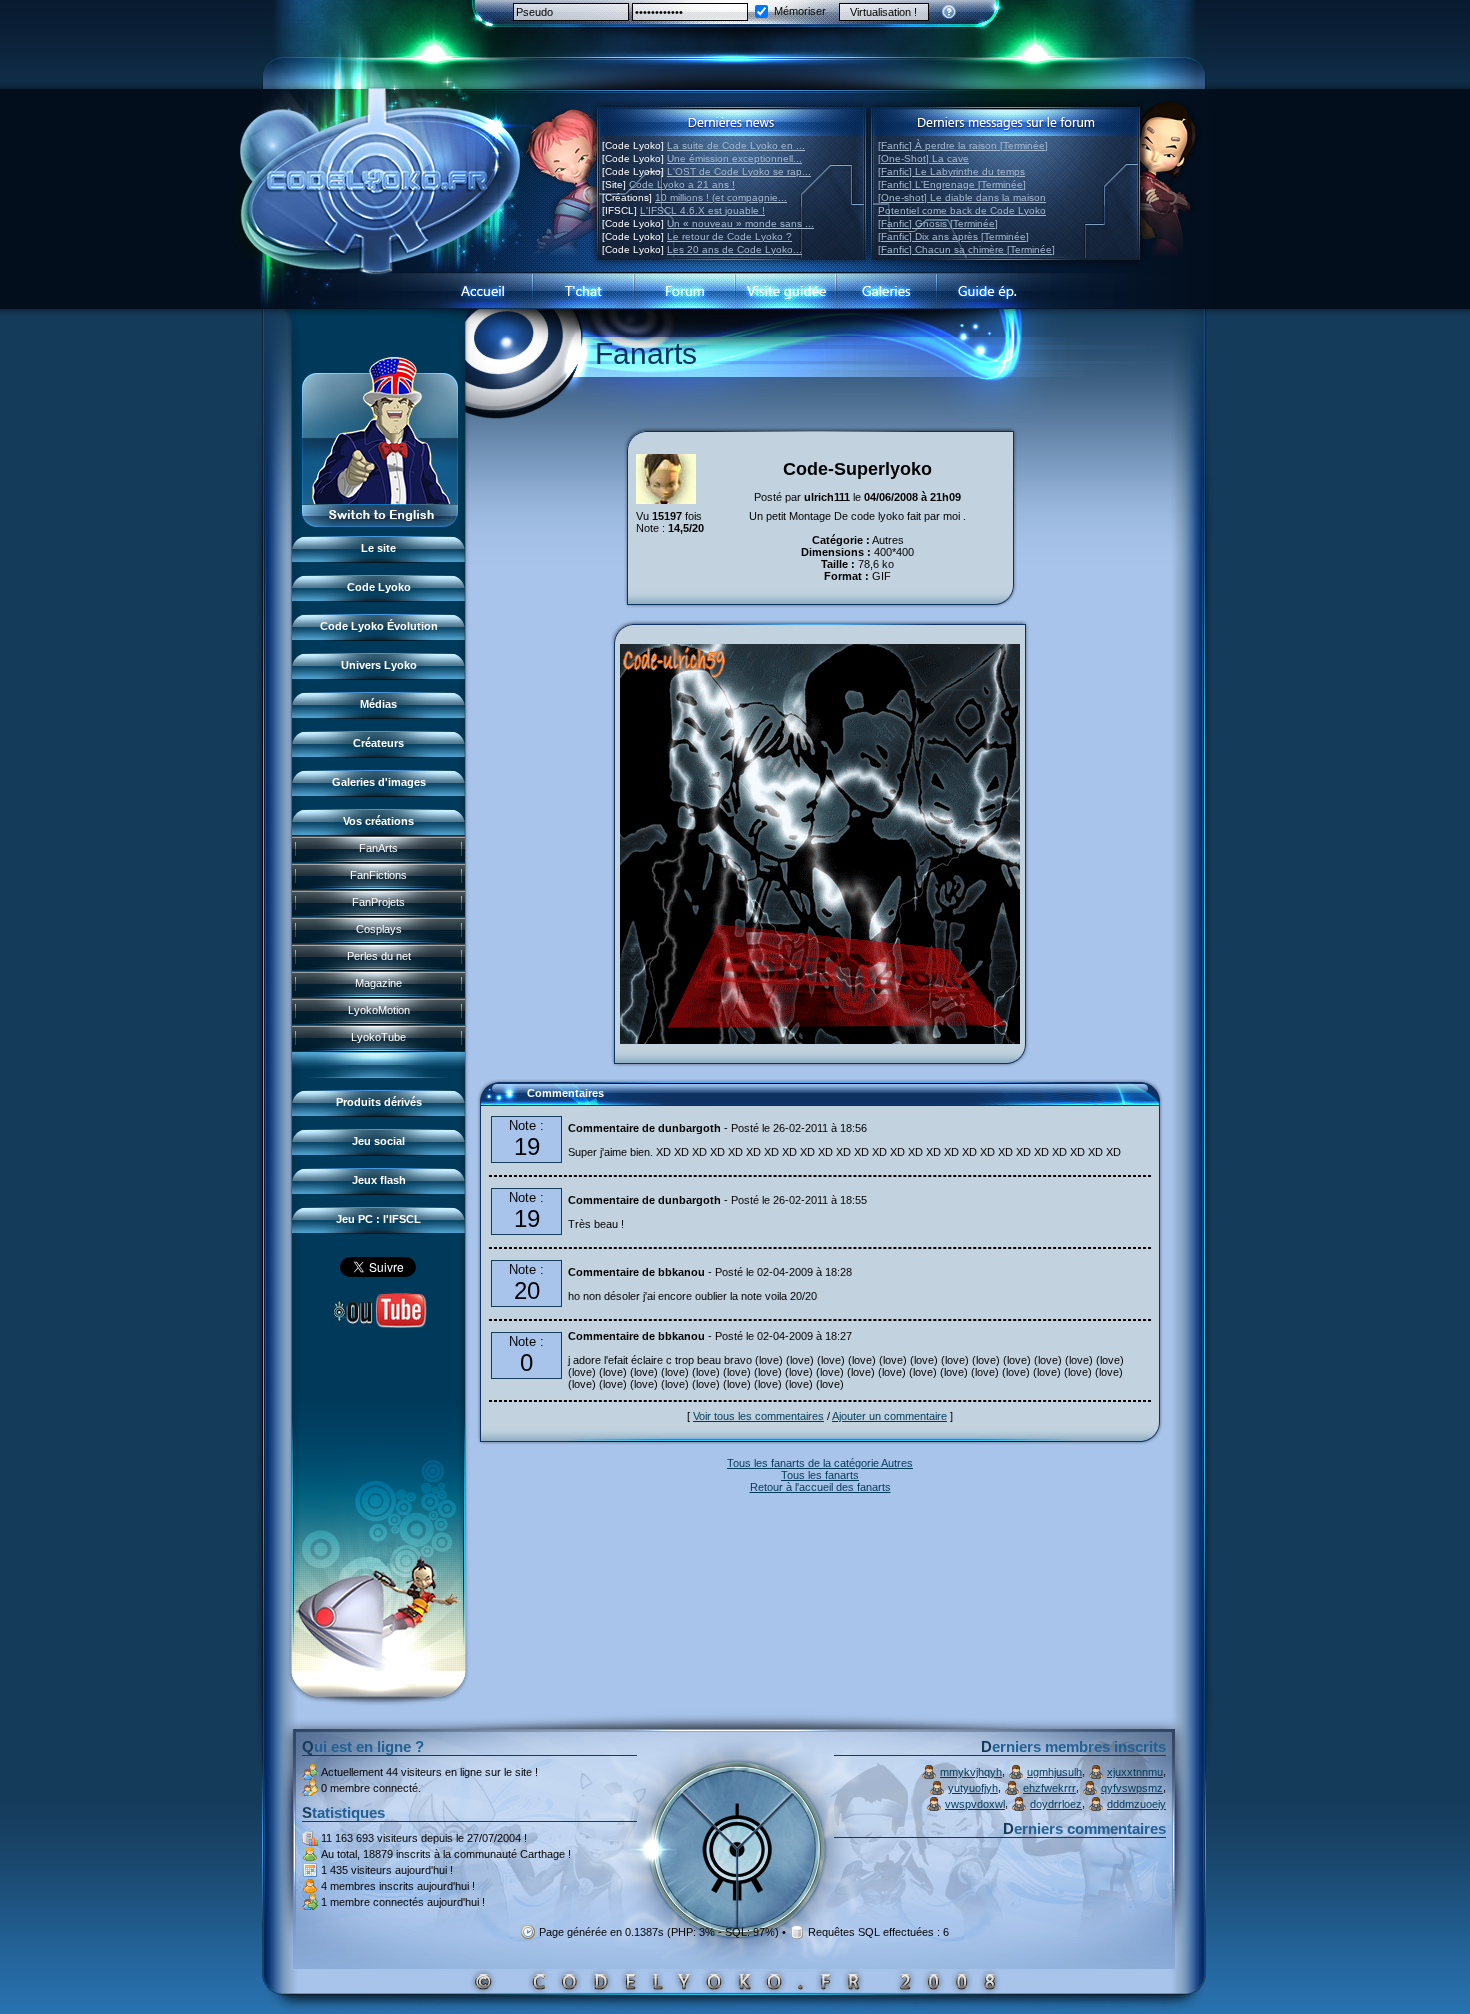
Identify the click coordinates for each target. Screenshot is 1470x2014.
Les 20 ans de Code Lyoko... (734, 249)
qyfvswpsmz (1132, 1788)
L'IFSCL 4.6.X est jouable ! (702, 210)
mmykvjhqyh (971, 1772)
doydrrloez (1056, 1804)
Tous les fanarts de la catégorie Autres (820, 1463)
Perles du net (379, 956)
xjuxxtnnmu (1135, 1772)
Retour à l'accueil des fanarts (820, 1487)
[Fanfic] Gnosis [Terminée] (938, 223)
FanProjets (378, 902)
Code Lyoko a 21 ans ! (682, 184)
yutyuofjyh (973, 1788)
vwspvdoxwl (975, 1804)
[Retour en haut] (502, 1102)
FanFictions (378, 875)
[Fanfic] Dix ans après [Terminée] (953, 236)
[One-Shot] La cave (923, 158)
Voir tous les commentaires (758, 1416)
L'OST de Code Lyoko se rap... (739, 171)
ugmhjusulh (1054, 1772)
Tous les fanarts (820, 1475)
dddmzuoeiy (1136, 1804)
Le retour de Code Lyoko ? (729, 236)
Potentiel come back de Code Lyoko (962, 210)
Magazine (378, 983)
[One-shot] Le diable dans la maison (962, 197)
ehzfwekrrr (1049, 1788)
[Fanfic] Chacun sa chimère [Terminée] (966, 249)
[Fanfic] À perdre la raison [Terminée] (963, 145)
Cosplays (379, 929)
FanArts (378, 848)
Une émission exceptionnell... (734, 158)
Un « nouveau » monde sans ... (740, 223)
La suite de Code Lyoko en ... (736, 145)
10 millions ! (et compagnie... (721, 197)
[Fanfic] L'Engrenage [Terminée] (952, 184)
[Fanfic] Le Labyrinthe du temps (951, 171)
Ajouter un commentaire (889, 1416)
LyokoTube (378, 1037)
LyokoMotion (379, 1010)
